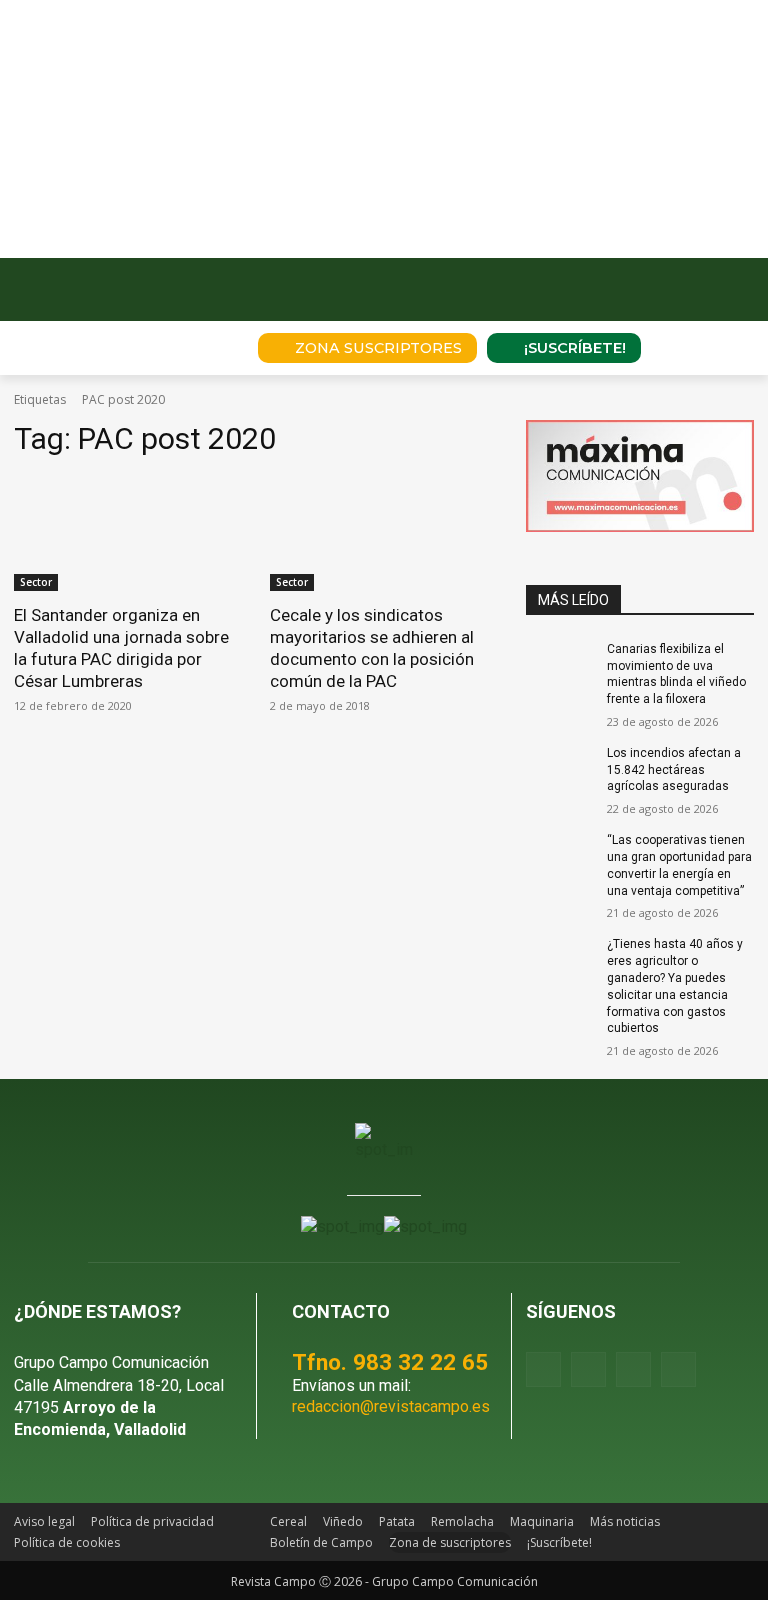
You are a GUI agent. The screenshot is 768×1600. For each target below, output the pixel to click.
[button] (215, 348)
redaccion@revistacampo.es (391, 1406)
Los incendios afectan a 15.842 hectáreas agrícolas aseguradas (674, 770)
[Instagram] (588, 1369)
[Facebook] (543, 1369)
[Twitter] (678, 1369)
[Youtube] (633, 1369)
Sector (36, 582)
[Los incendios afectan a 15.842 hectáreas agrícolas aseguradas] (560, 769)
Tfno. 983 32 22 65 (390, 1362)
